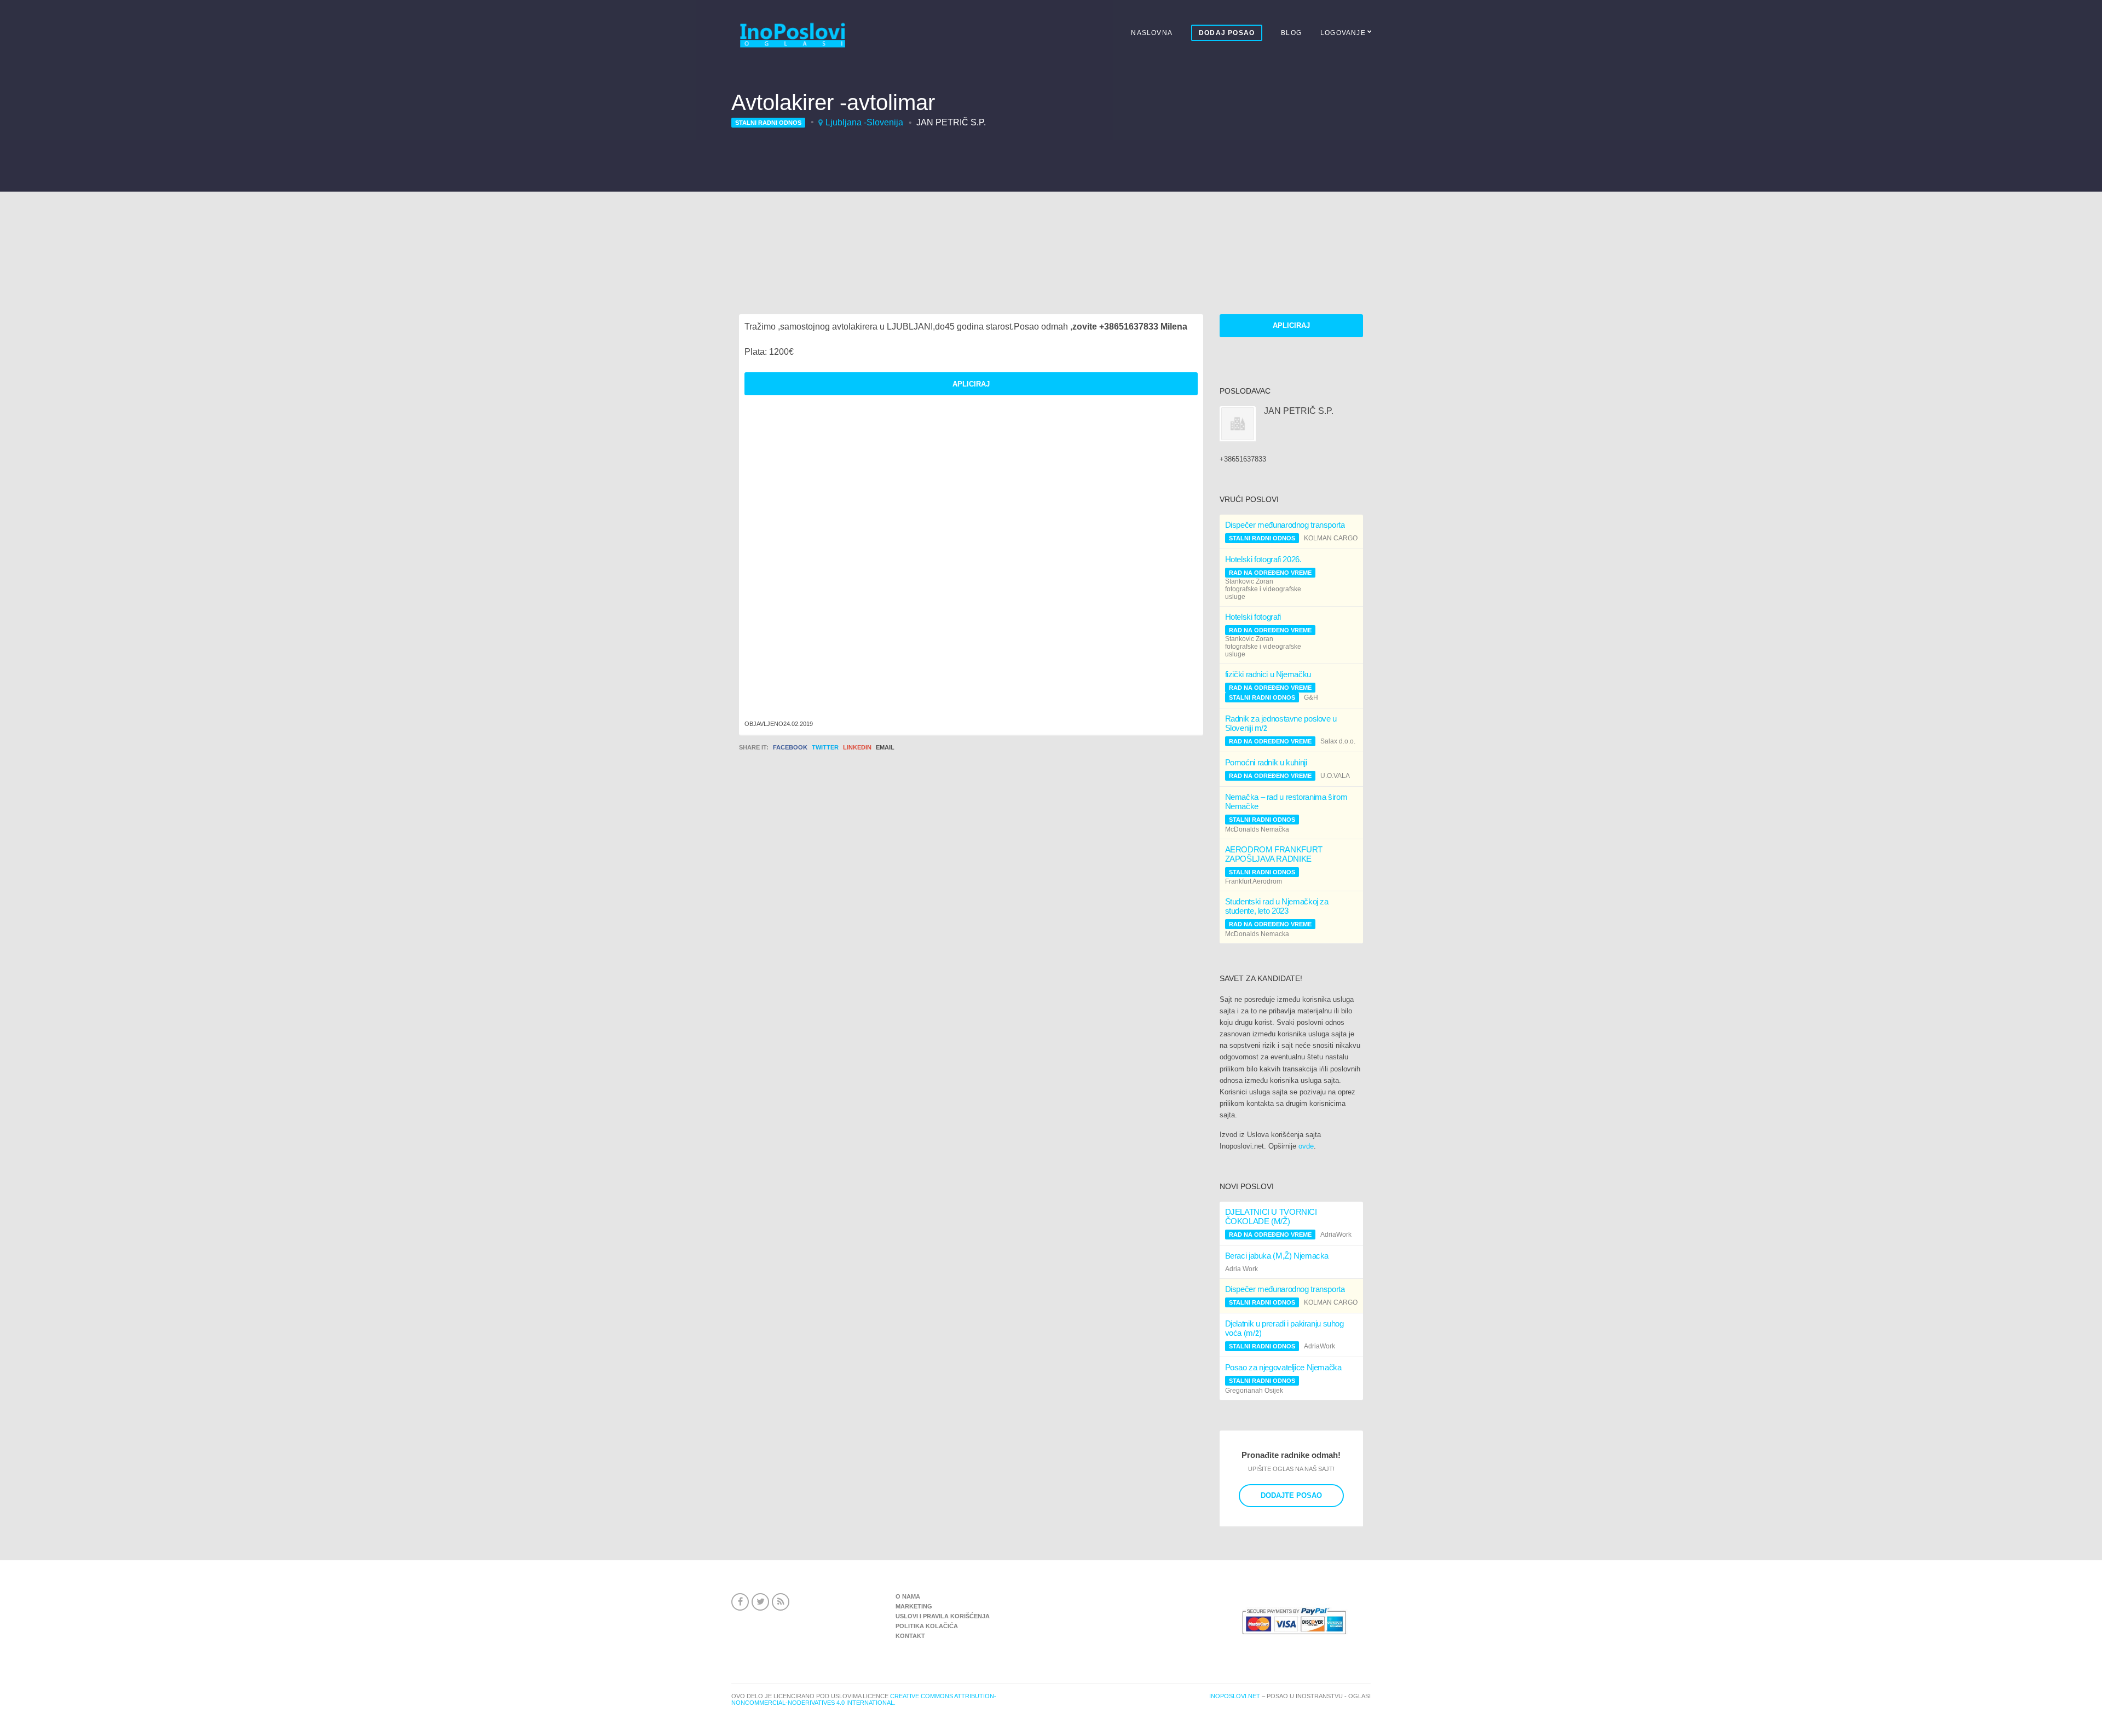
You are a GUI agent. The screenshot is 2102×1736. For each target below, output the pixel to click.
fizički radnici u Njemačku (1268, 674)
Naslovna (1152, 33)
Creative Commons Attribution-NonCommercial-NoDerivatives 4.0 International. (864, 1699)
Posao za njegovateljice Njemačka (1283, 1367)
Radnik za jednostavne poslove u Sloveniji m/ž (1281, 723)
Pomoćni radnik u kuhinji (1266, 762)
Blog (1291, 33)
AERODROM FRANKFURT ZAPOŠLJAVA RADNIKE (1274, 854)
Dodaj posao (1227, 33)
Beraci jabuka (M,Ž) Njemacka (1277, 1256)
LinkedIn (857, 747)
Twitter (825, 747)
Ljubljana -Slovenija (864, 122)
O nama (908, 1596)
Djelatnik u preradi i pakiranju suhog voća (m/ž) (1284, 1328)
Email (885, 747)
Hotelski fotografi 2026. (1263, 559)
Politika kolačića (927, 1626)
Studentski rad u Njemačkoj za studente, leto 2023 (1277, 906)
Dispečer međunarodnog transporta (1285, 525)
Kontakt (910, 1636)
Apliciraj (1291, 325)
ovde (1306, 1146)
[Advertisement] (1051, 233)
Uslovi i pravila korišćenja (943, 1616)
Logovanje (1343, 33)
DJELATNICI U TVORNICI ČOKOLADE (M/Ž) (1271, 1216)
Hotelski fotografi (1253, 617)
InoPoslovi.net (1235, 1696)
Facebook (790, 747)
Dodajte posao (1291, 1495)
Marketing (914, 1606)
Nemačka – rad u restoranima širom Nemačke (1286, 801)
